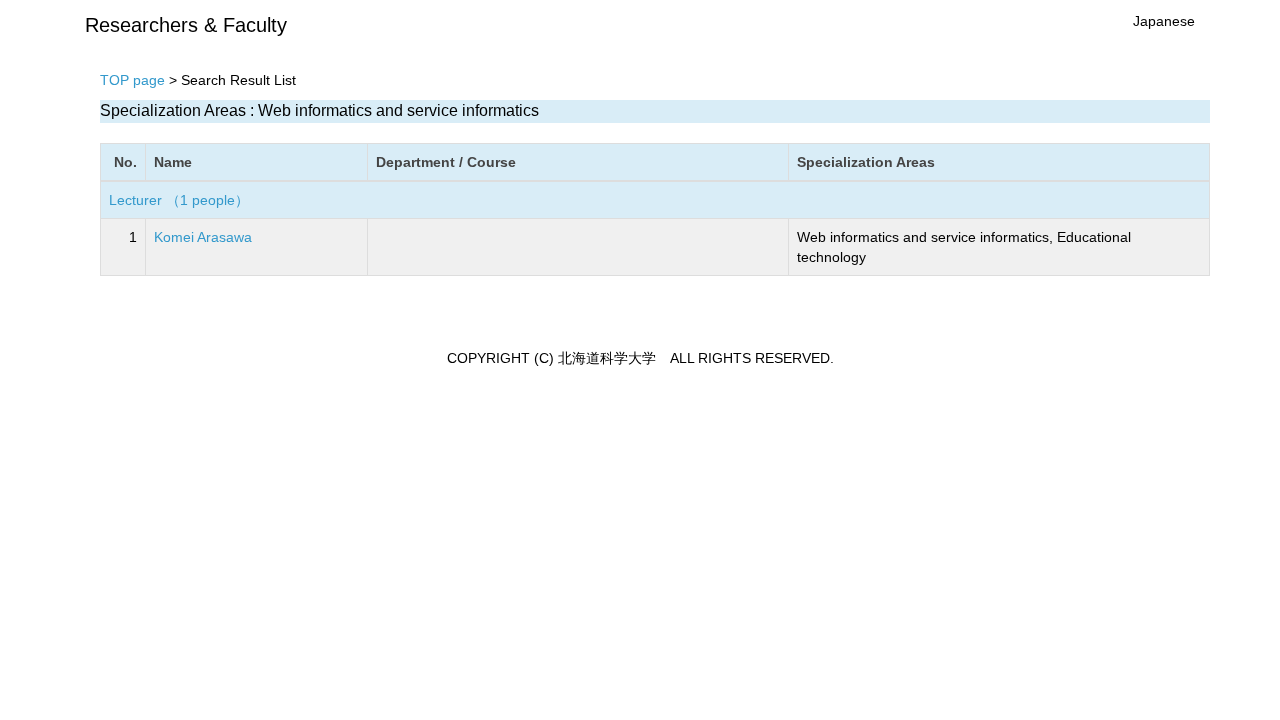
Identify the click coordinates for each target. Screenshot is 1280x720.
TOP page (132, 80)
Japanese (1164, 21)
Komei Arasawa (203, 237)
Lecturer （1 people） (179, 200)
